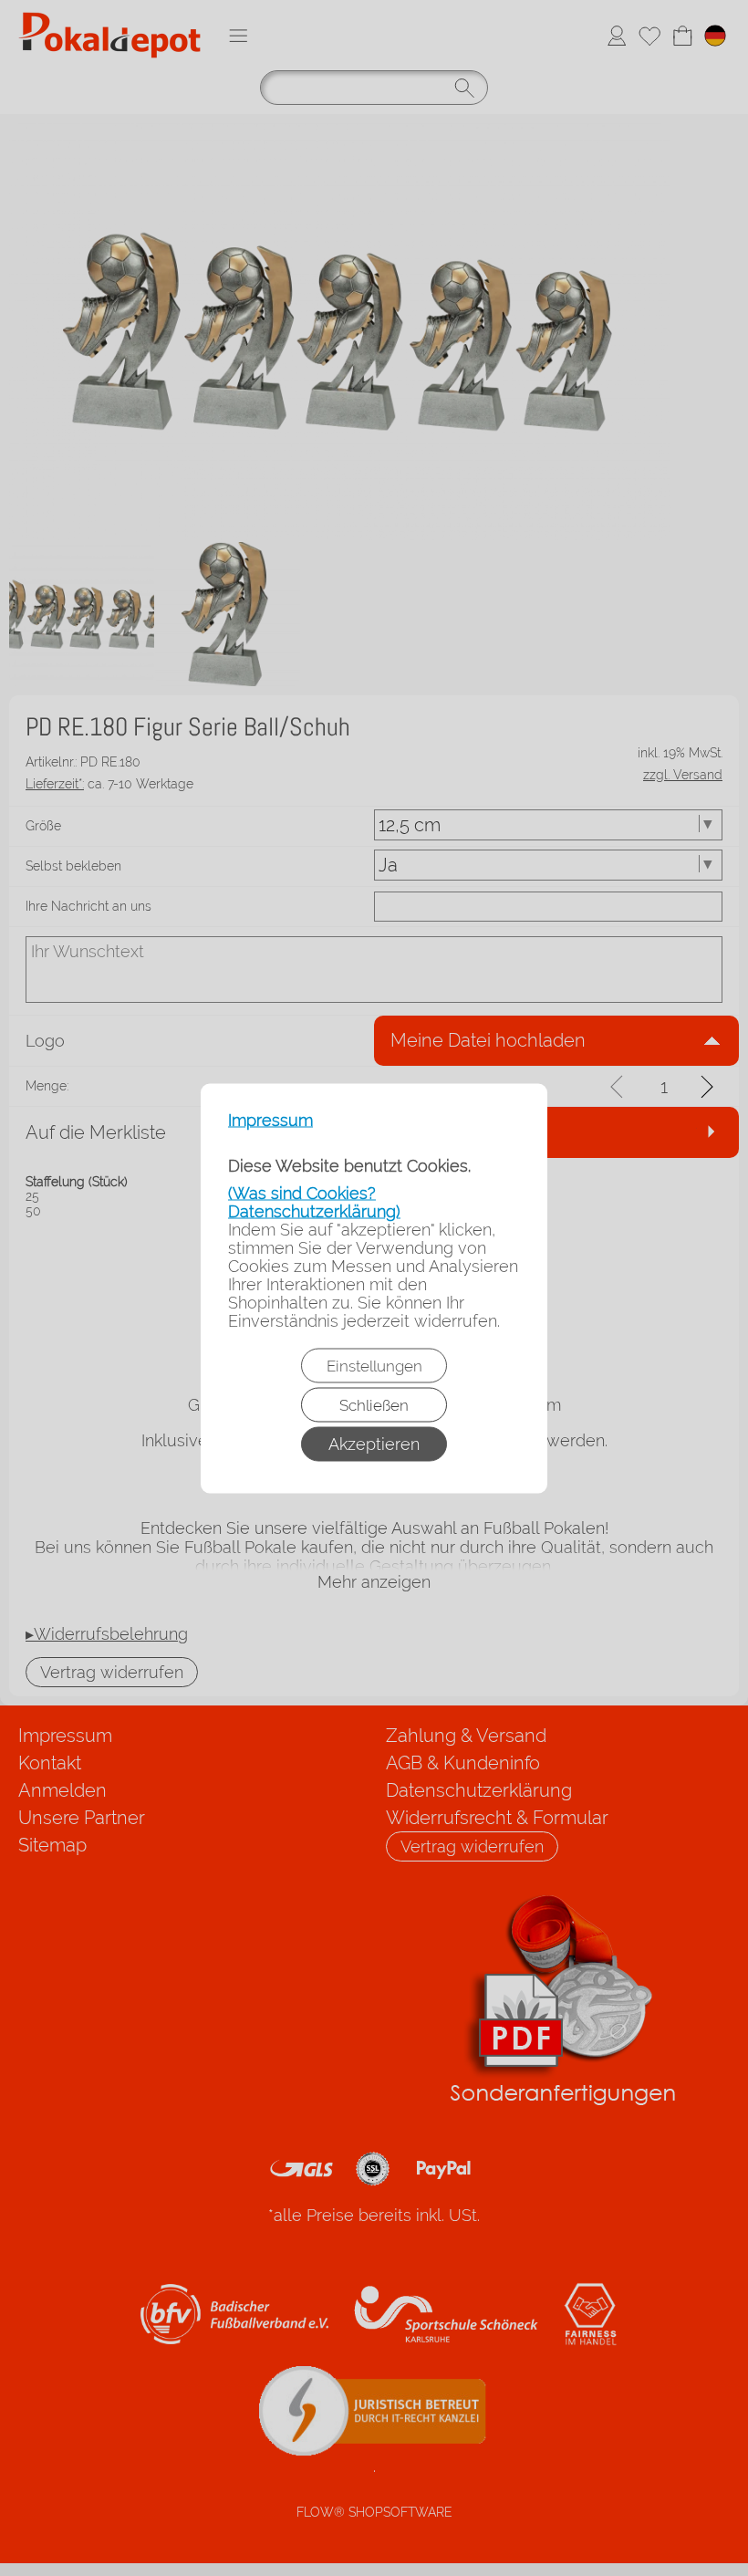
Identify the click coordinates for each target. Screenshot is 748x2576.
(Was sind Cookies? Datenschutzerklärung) (314, 1201)
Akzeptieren (374, 1443)
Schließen (374, 1404)
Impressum (270, 1120)
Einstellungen (374, 1365)
